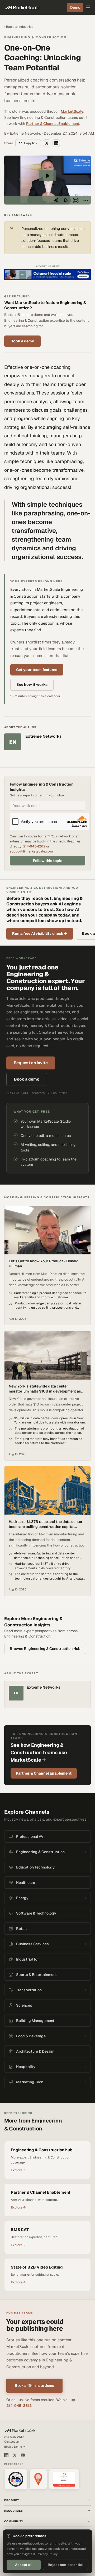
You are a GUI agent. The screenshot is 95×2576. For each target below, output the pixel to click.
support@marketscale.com (31, 851)
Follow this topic (48, 861)
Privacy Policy (47, 2554)
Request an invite (31, 1063)
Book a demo (22, 341)
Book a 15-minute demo (34, 2385)
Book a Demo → (15, 2447)
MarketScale (72, 111)
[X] (15, 2455)
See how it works (32, 684)
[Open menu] (88, 7)
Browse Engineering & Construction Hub (45, 1649)
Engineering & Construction (35, 37)
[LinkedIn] (6, 2455)
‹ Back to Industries (19, 27)
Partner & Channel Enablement (53, 124)
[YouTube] (23, 2455)
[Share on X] (47, 143)
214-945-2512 (34, 846)
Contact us (11, 2442)
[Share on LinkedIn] (56, 143)
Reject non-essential (66, 2565)
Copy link (31, 143)
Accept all (24, 2565)
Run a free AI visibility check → (40, 933)
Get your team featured (37, 670)
